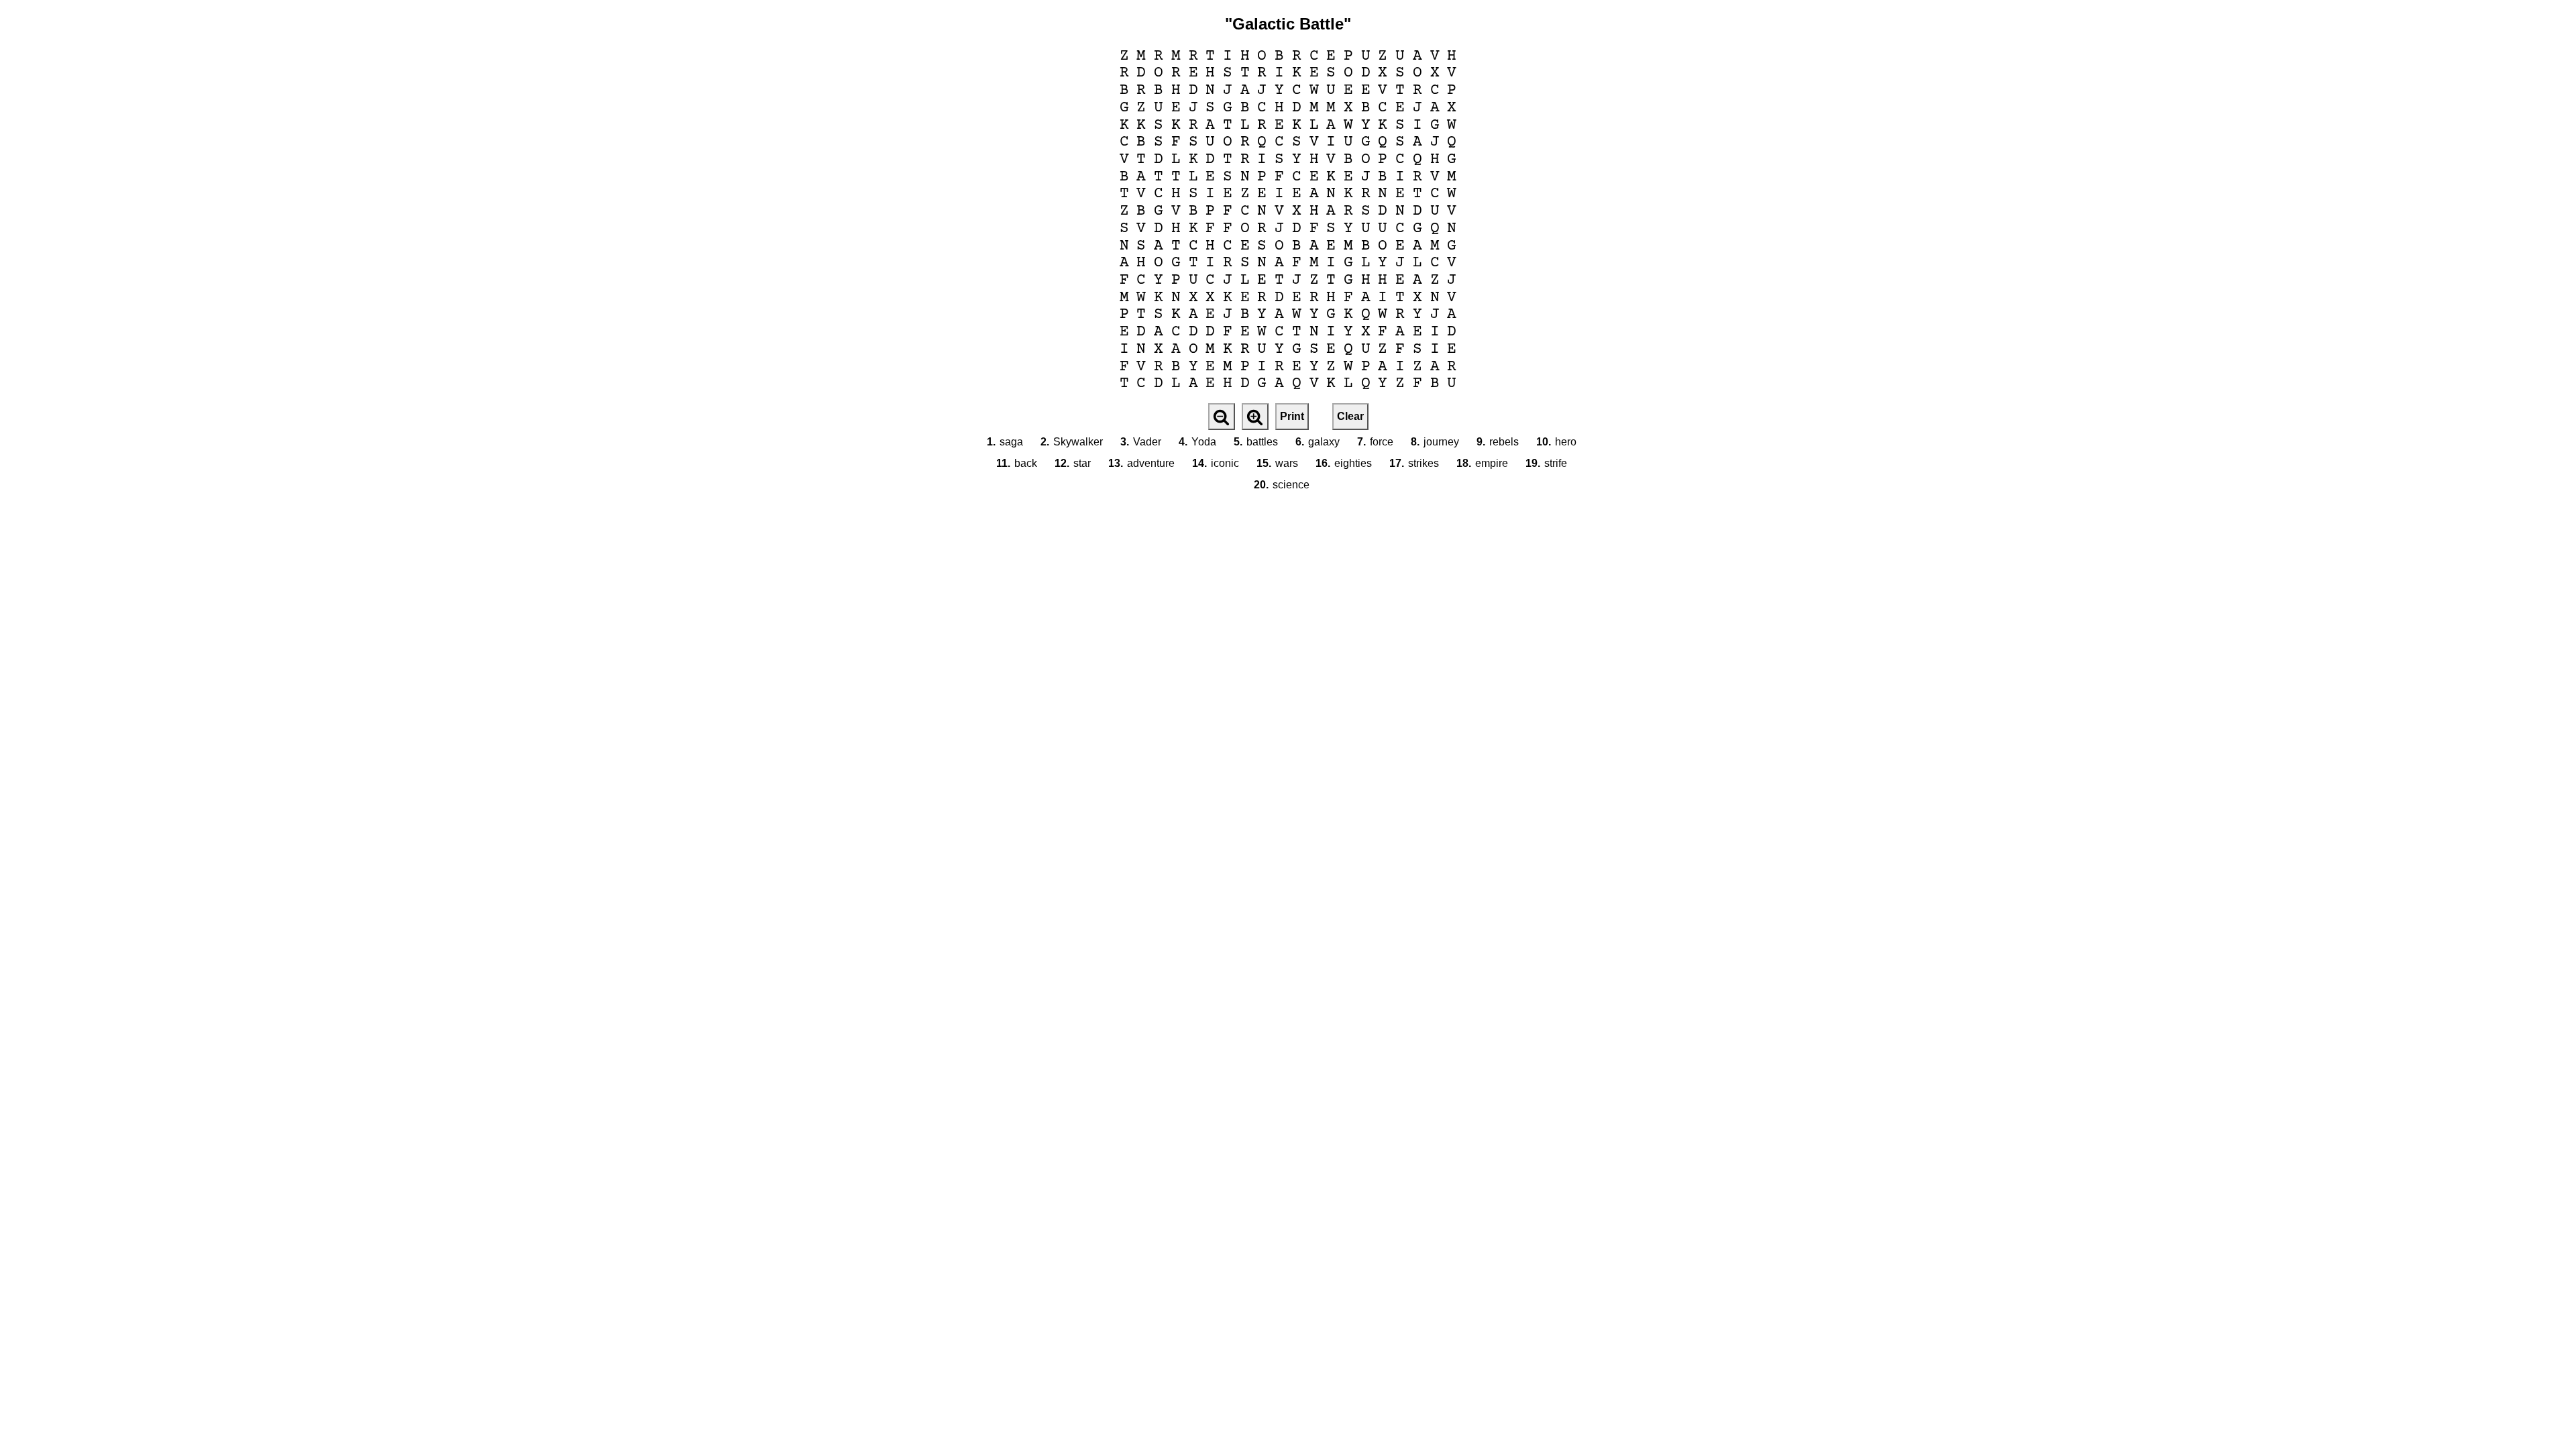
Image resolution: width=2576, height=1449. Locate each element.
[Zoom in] (1255, 417)
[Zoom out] (1222, 417)
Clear (1350, 416)
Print (1292, 416)
